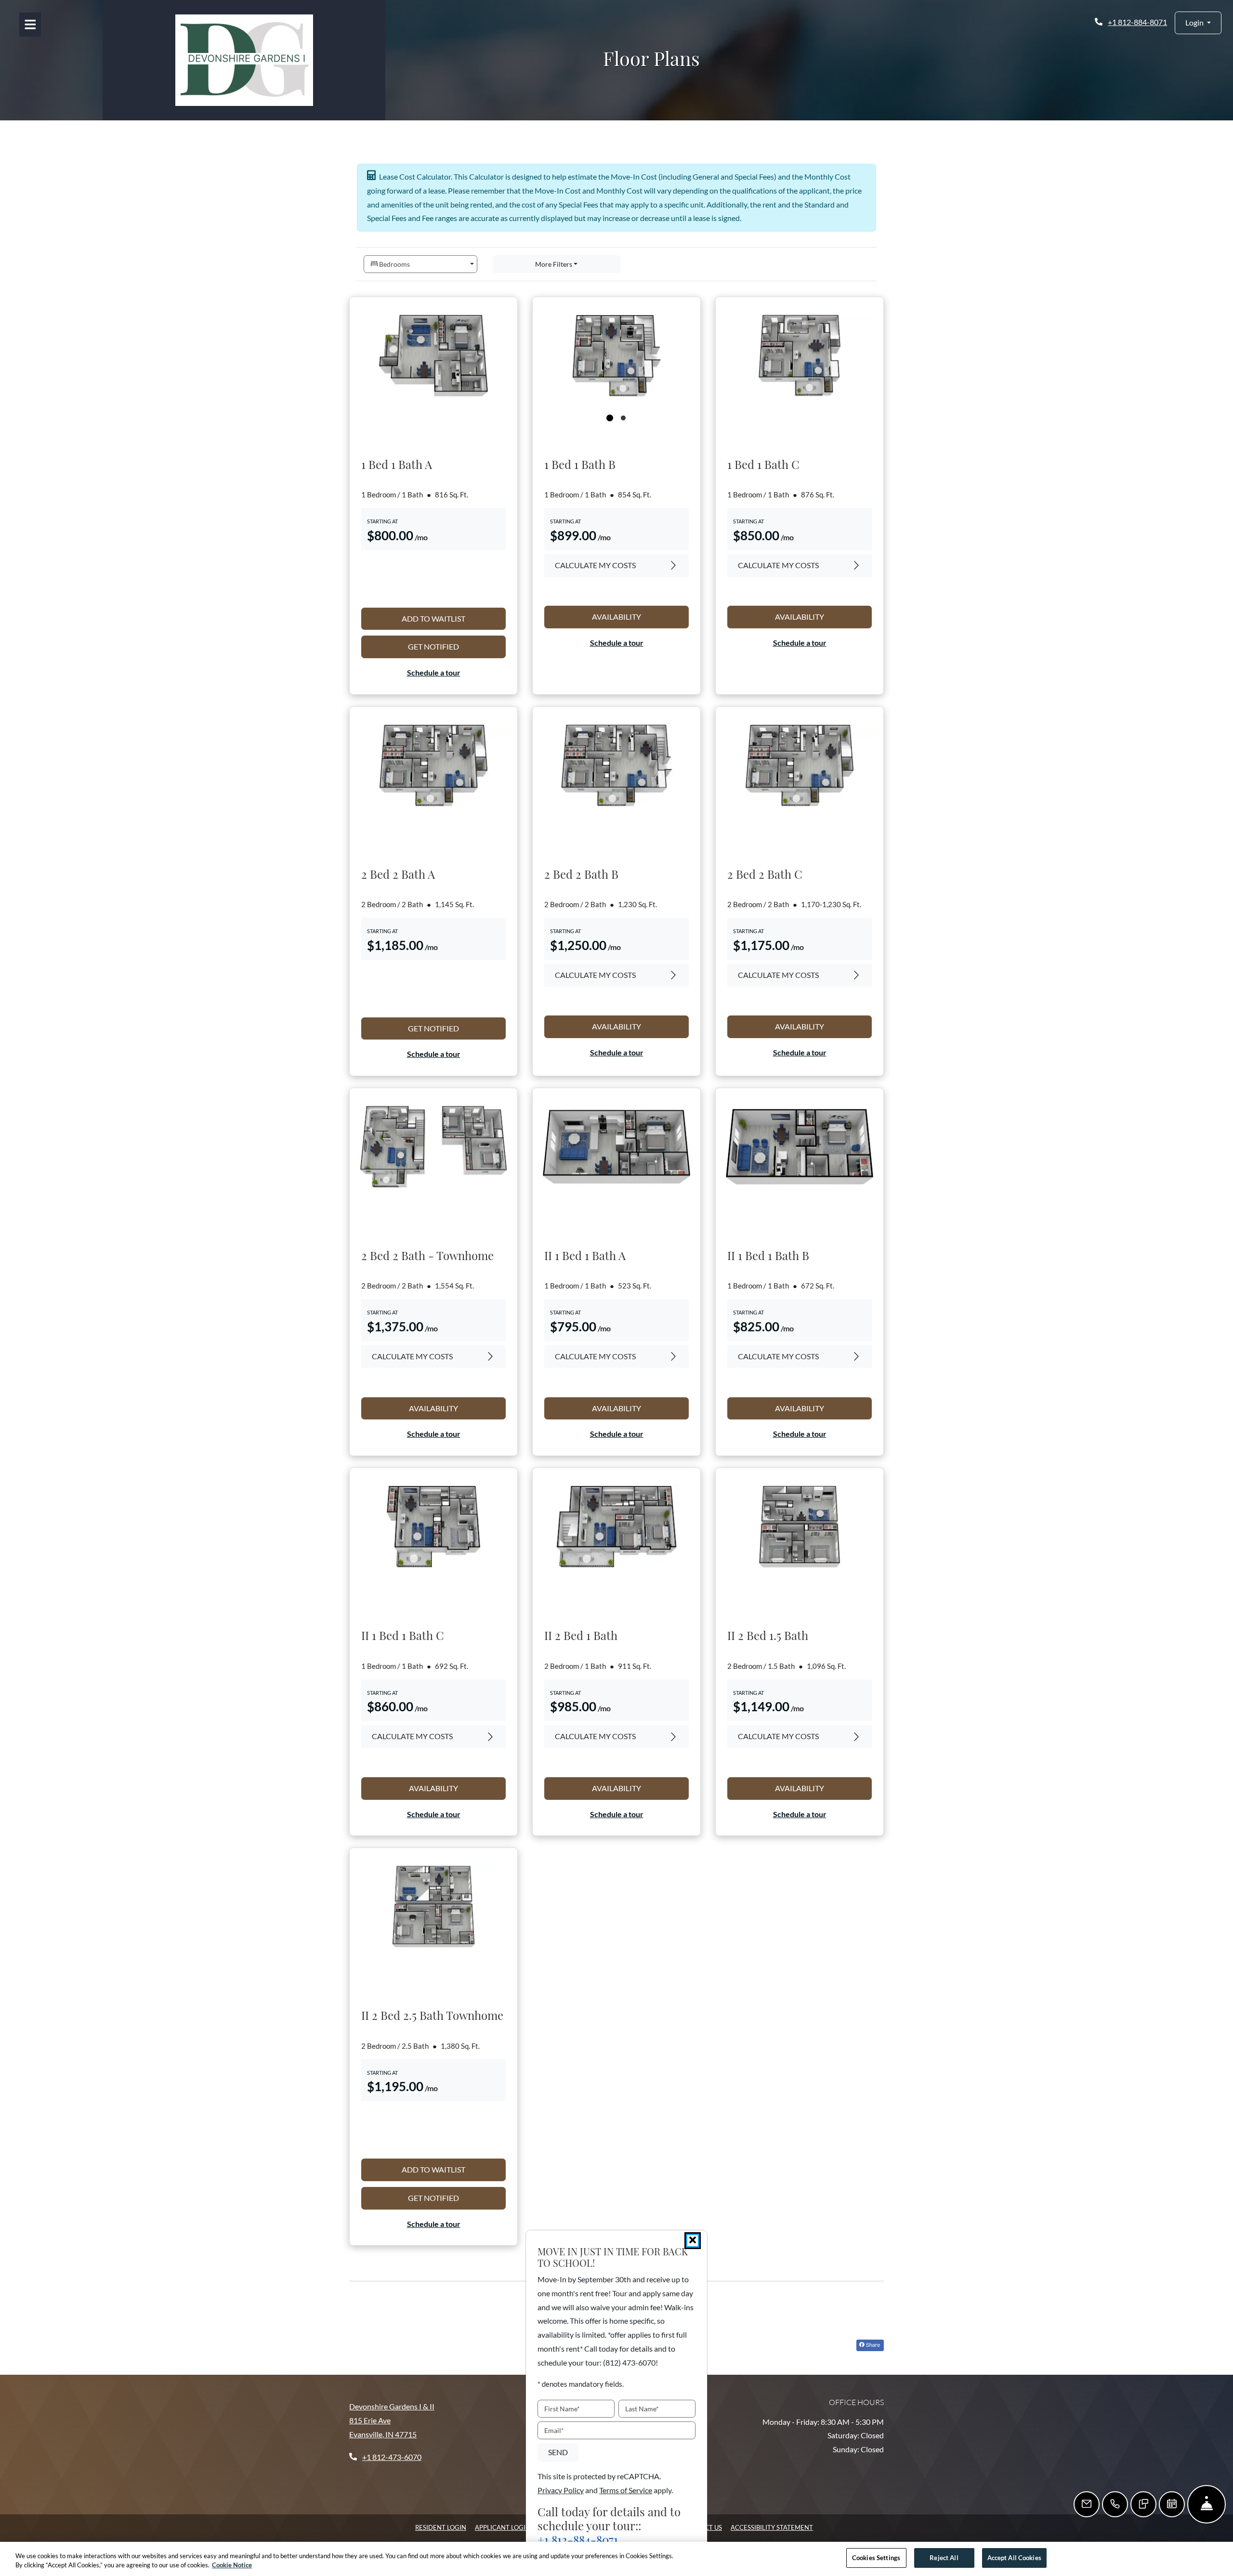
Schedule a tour (434, 672)
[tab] (610, 418)
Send (558, 2452)
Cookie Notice (232, 2565)
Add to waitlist (454, 618)
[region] (616, 2559)
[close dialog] (693, 2241)
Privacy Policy (561, 2490)
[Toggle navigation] (30, 25)
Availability (640, 616)
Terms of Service (626, 2490)
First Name (562, 2409)
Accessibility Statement (772, 2527)
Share (872, 2344)
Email (554, 2430)
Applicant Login (503, 2527)
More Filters (554, 264)
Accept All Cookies (1014, 2558)
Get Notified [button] (457, 646)
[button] (1198, 23)
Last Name (642, 2409)
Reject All (944, 2558)
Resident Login (441, 2527)
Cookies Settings (876, 2558)
